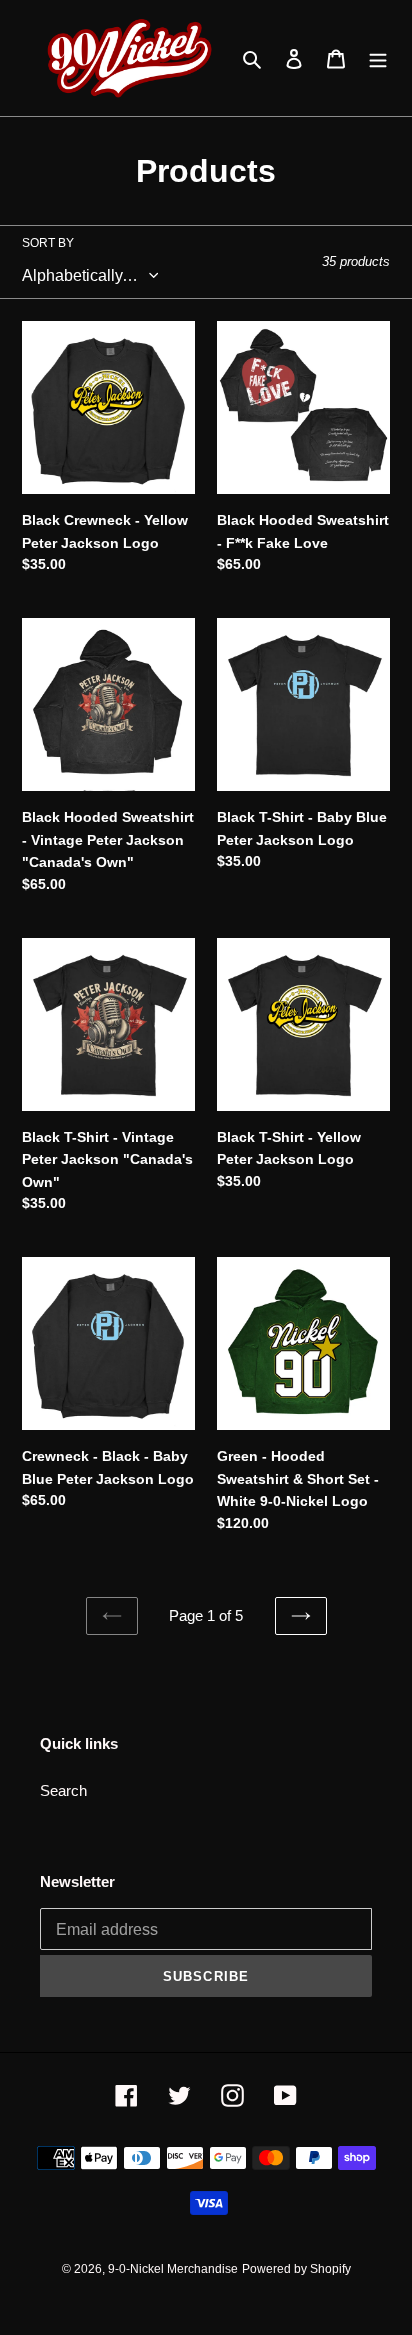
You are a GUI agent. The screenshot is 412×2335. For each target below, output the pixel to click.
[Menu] (378, 58)
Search (63, 1790)
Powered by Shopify (296, 2269)
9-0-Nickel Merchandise (173, 2269)
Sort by (48, 243)
